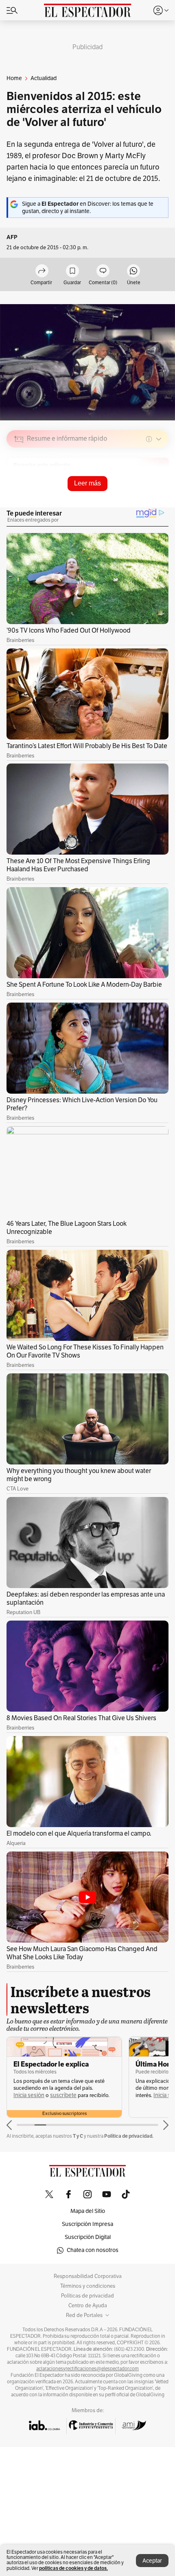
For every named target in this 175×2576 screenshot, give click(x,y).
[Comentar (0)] (103, 271)
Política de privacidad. (129, 2136)
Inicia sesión (29, 2095)
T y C (78, 2136)
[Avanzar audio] (147, 497)
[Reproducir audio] (19, 486)
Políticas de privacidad (87, 2296)
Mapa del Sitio (88, 2211)
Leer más (87, 483)
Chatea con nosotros (93, 2250)
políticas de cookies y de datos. (73, 2568)
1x (160, 496)
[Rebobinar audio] (135, 497)
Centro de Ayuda (88, 2306)
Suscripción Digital (88, 2237)
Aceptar (152, 2561)
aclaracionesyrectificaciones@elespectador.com (87, 2369)
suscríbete (63, 2095)
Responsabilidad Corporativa (88, 2276)
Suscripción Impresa (87, 2224)
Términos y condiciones (88, 2286)
